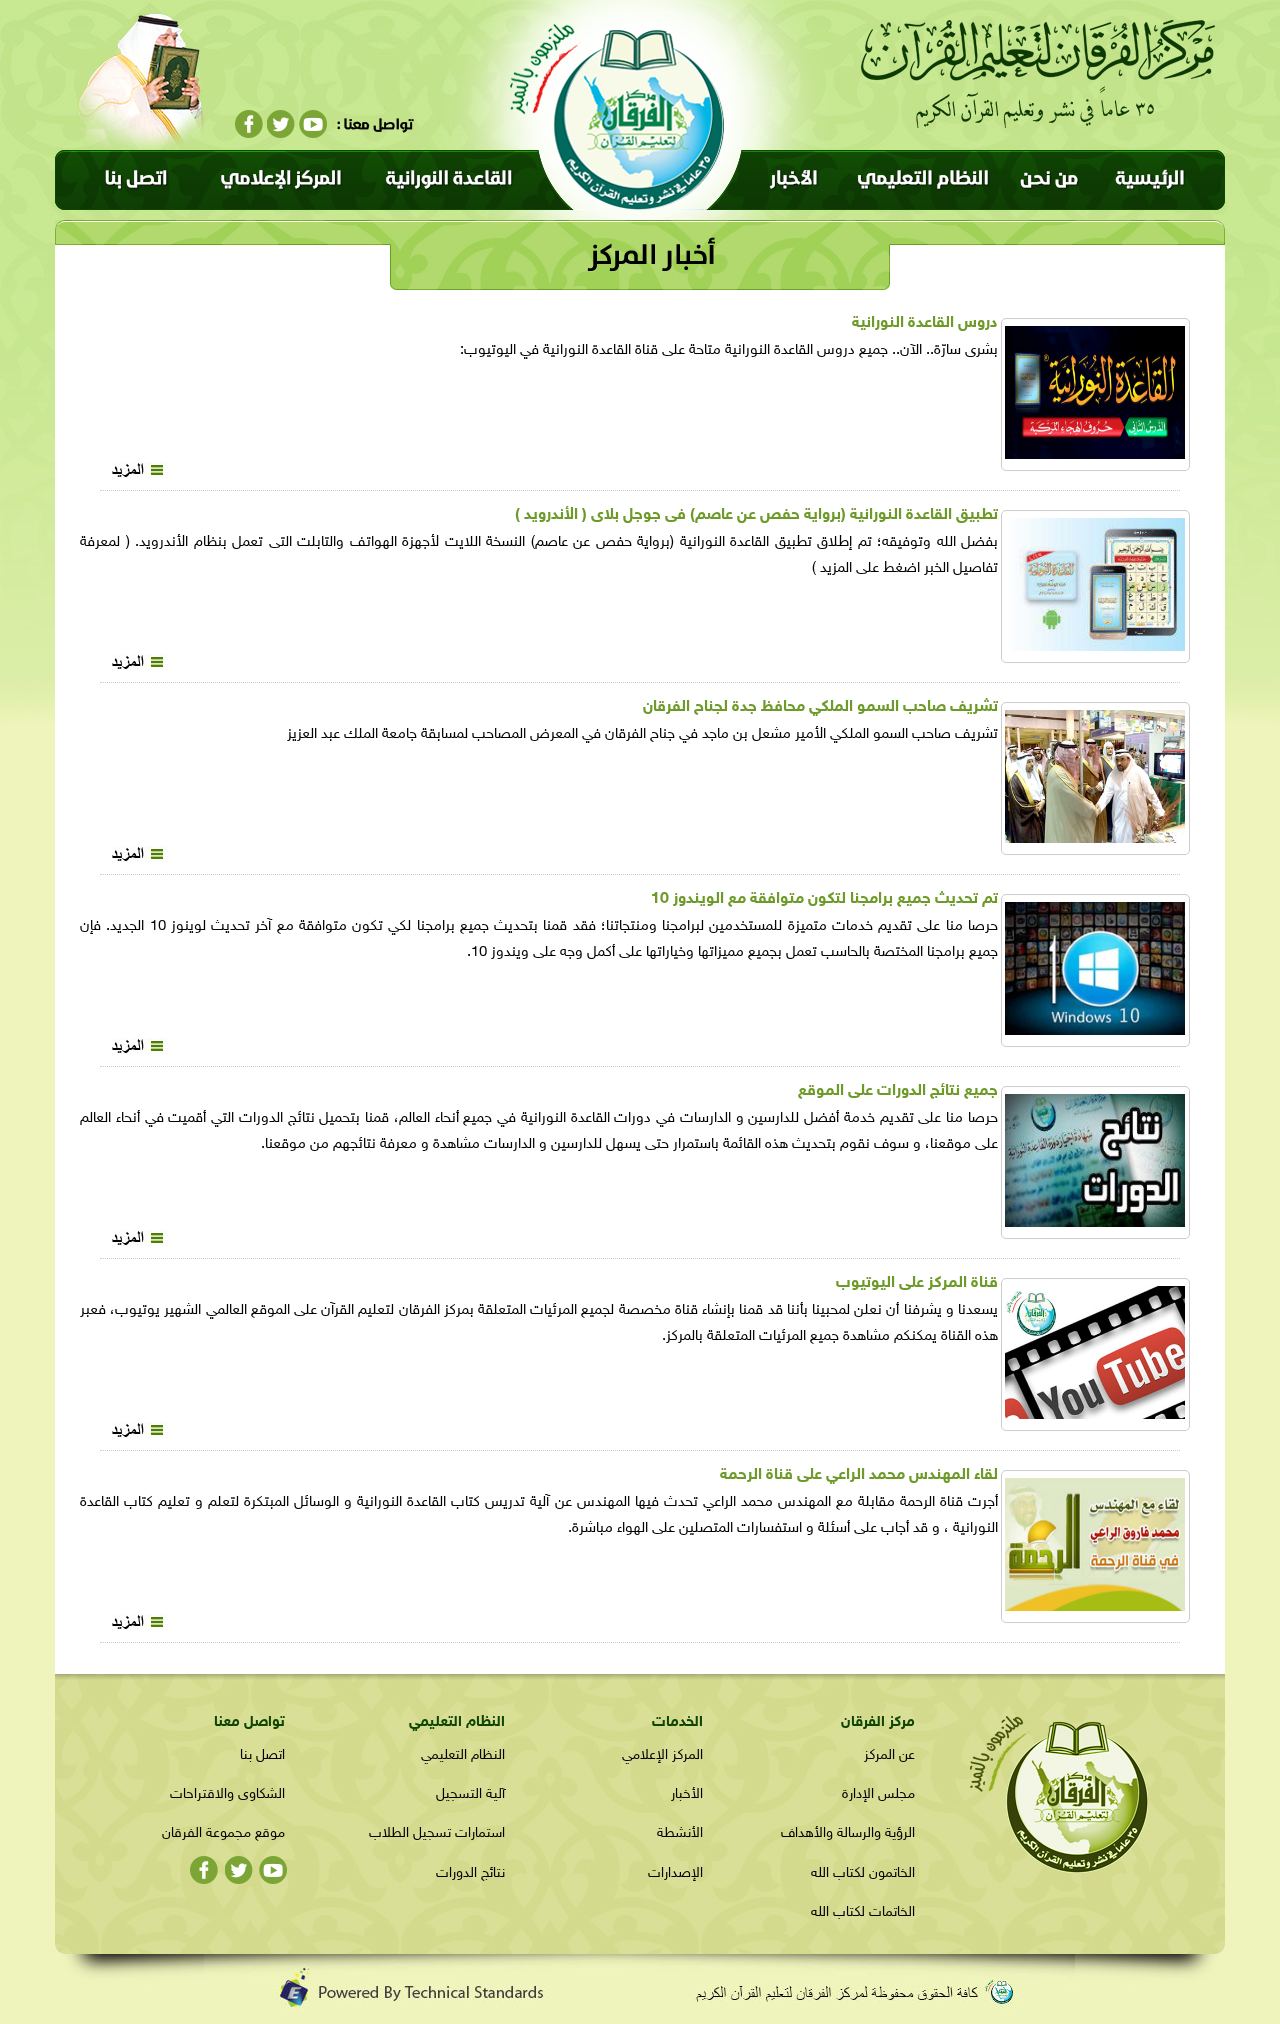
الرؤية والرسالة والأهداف (848, 1833)
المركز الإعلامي (662, 1755)
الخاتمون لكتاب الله (863, 1873)
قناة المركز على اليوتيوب (917, 1283)
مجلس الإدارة (878, 1794)
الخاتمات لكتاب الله (863, 1912)
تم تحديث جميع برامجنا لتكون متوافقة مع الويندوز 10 (824, 899)
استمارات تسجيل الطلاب (437, 1833)
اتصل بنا (262, 1755)
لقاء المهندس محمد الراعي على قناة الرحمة (859, 1475)
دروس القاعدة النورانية (925, 323)
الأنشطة (680, 1833)
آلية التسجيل (470, 1794)
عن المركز (889, 1755)
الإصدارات (675, 1873)
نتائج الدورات (470, 1873)
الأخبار (687, 1794)
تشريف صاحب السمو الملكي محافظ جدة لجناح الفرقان (820, 707)
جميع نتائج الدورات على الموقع (898, 1091)
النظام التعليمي (463, 1755)
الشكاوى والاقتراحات (227, 1794)
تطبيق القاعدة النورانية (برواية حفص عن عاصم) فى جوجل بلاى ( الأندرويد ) (756, 515)
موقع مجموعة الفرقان (223, 1833)
